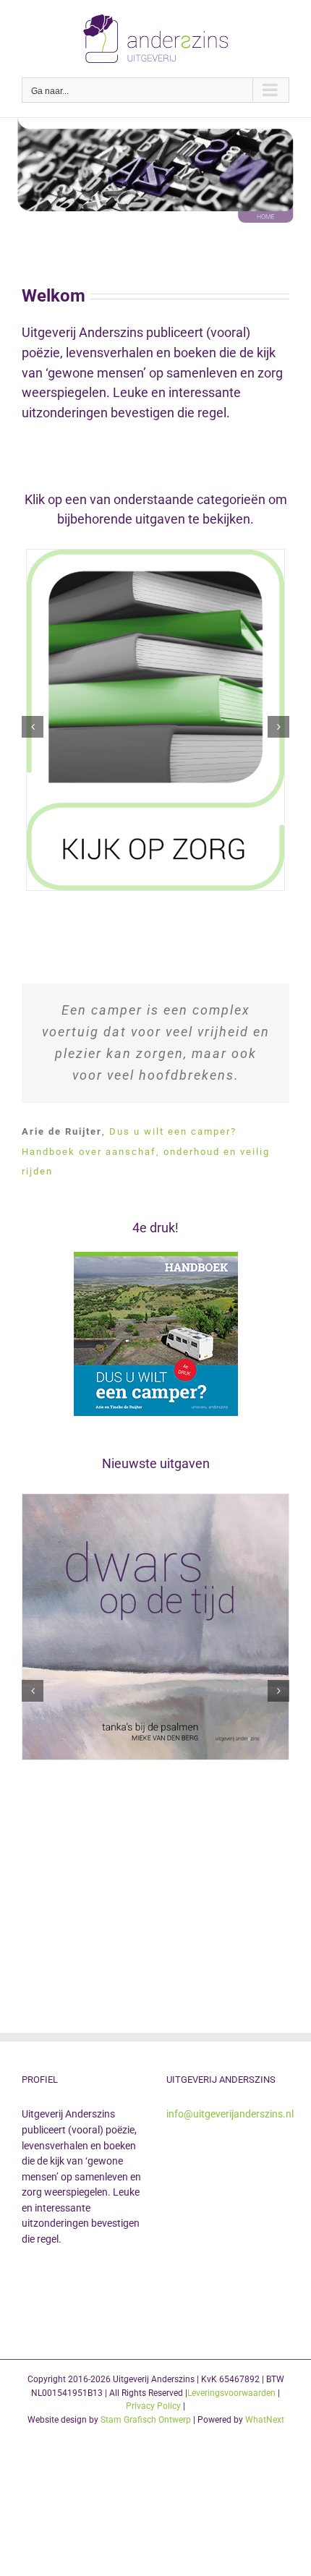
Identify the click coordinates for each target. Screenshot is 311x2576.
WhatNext (265, 2420)
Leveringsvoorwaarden (231, 2393)
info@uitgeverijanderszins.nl (230, 2114)
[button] (33, 727)
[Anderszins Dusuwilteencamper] (156, 1258)
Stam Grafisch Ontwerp (146, 2420)
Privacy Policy (153, 2406)
